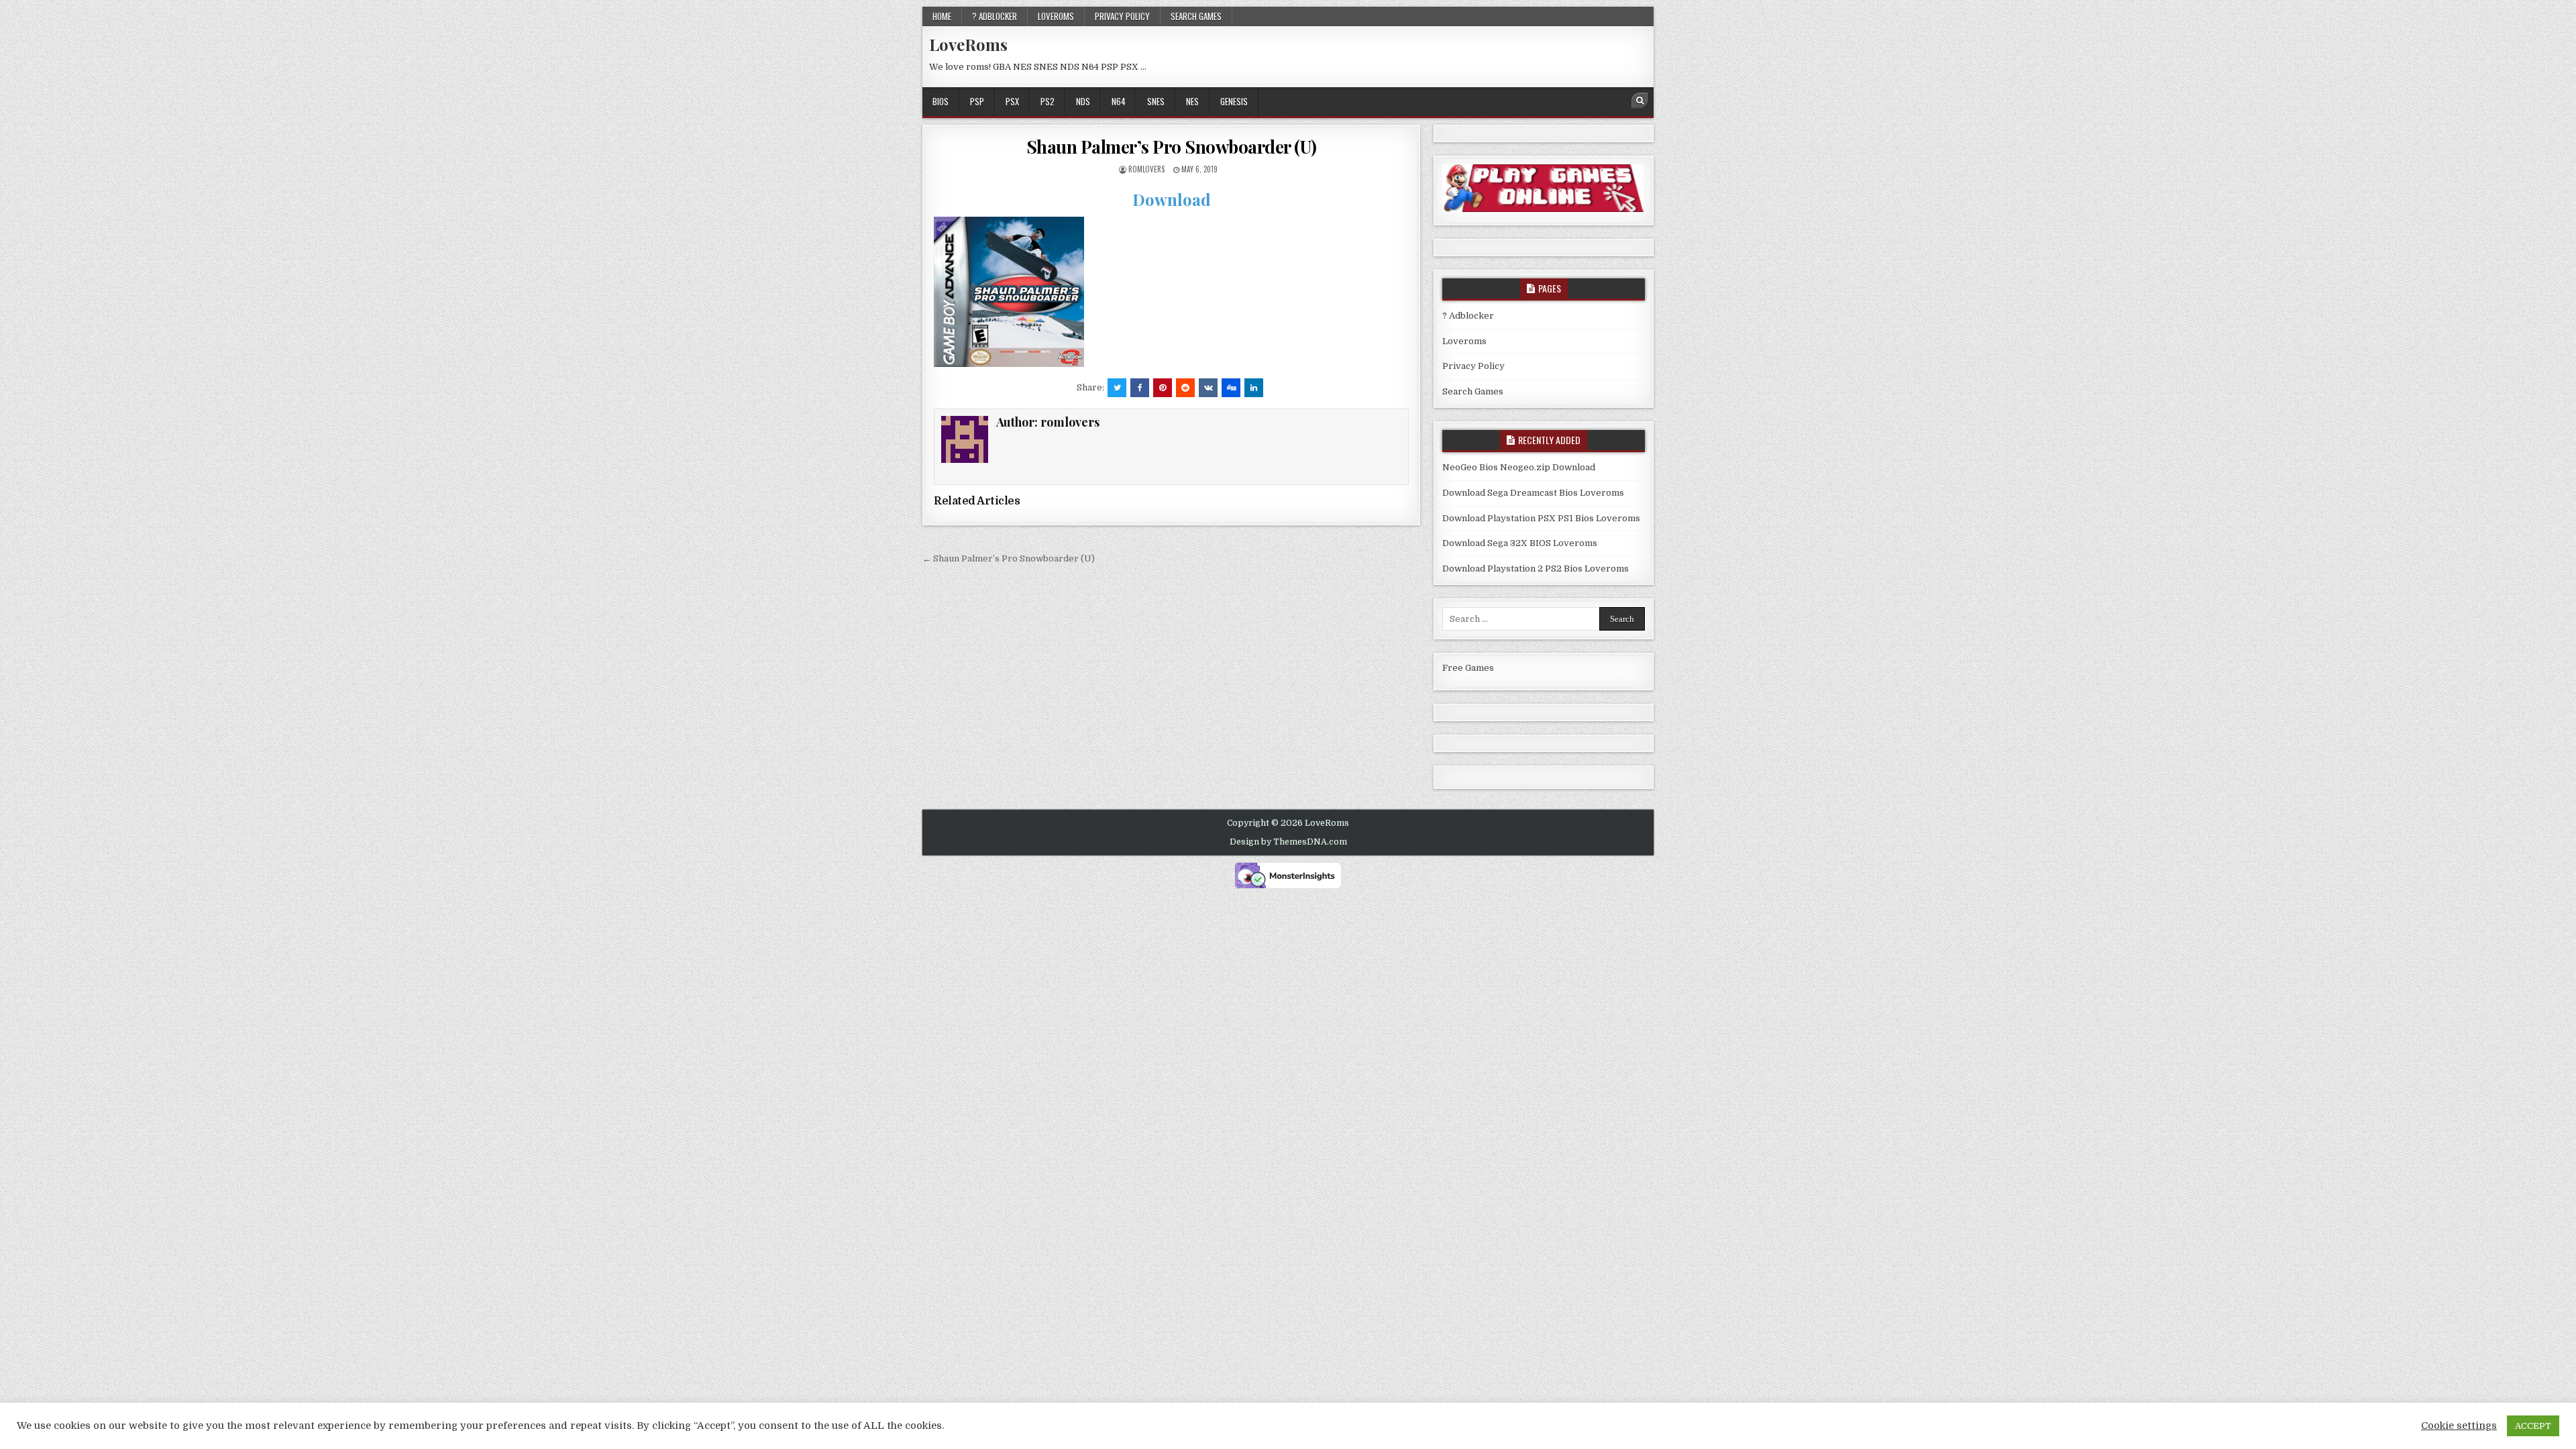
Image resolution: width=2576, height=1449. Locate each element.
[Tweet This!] (1117, 388)
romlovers (1146, 169)
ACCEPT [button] (2533, 1426)
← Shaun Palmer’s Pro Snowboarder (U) (1009, 558)
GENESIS (1234, 101)
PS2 (1048, 101)
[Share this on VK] (1208, 388)
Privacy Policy (1122, 16)
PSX (1012, 101)
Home (942, 16)
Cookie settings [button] (2459, 1426)
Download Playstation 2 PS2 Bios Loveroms (1536, 569)
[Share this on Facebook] (1140, 388)
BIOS (941, 101)
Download (1172, 199)
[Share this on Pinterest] (1163, 388)
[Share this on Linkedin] (1254, 388)
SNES (1156, 101)
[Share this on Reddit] (1185, 388)
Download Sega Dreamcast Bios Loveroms (1533, 493)
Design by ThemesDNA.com (1288, 842)
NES (1192, 101)
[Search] (1640, 101)
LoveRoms (968, 44)
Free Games (1468, 668)
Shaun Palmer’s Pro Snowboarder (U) (1172, 147)
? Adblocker (995, 16)
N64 (1119, 101)
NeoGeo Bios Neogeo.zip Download (1519, 467)
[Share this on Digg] (1231, 388)
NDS (1083, 101)
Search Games (1196, 16)
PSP (977, 101)
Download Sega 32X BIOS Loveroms (1520, 543)
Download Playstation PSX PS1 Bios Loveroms (1541, 518)
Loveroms (1056, 16)
